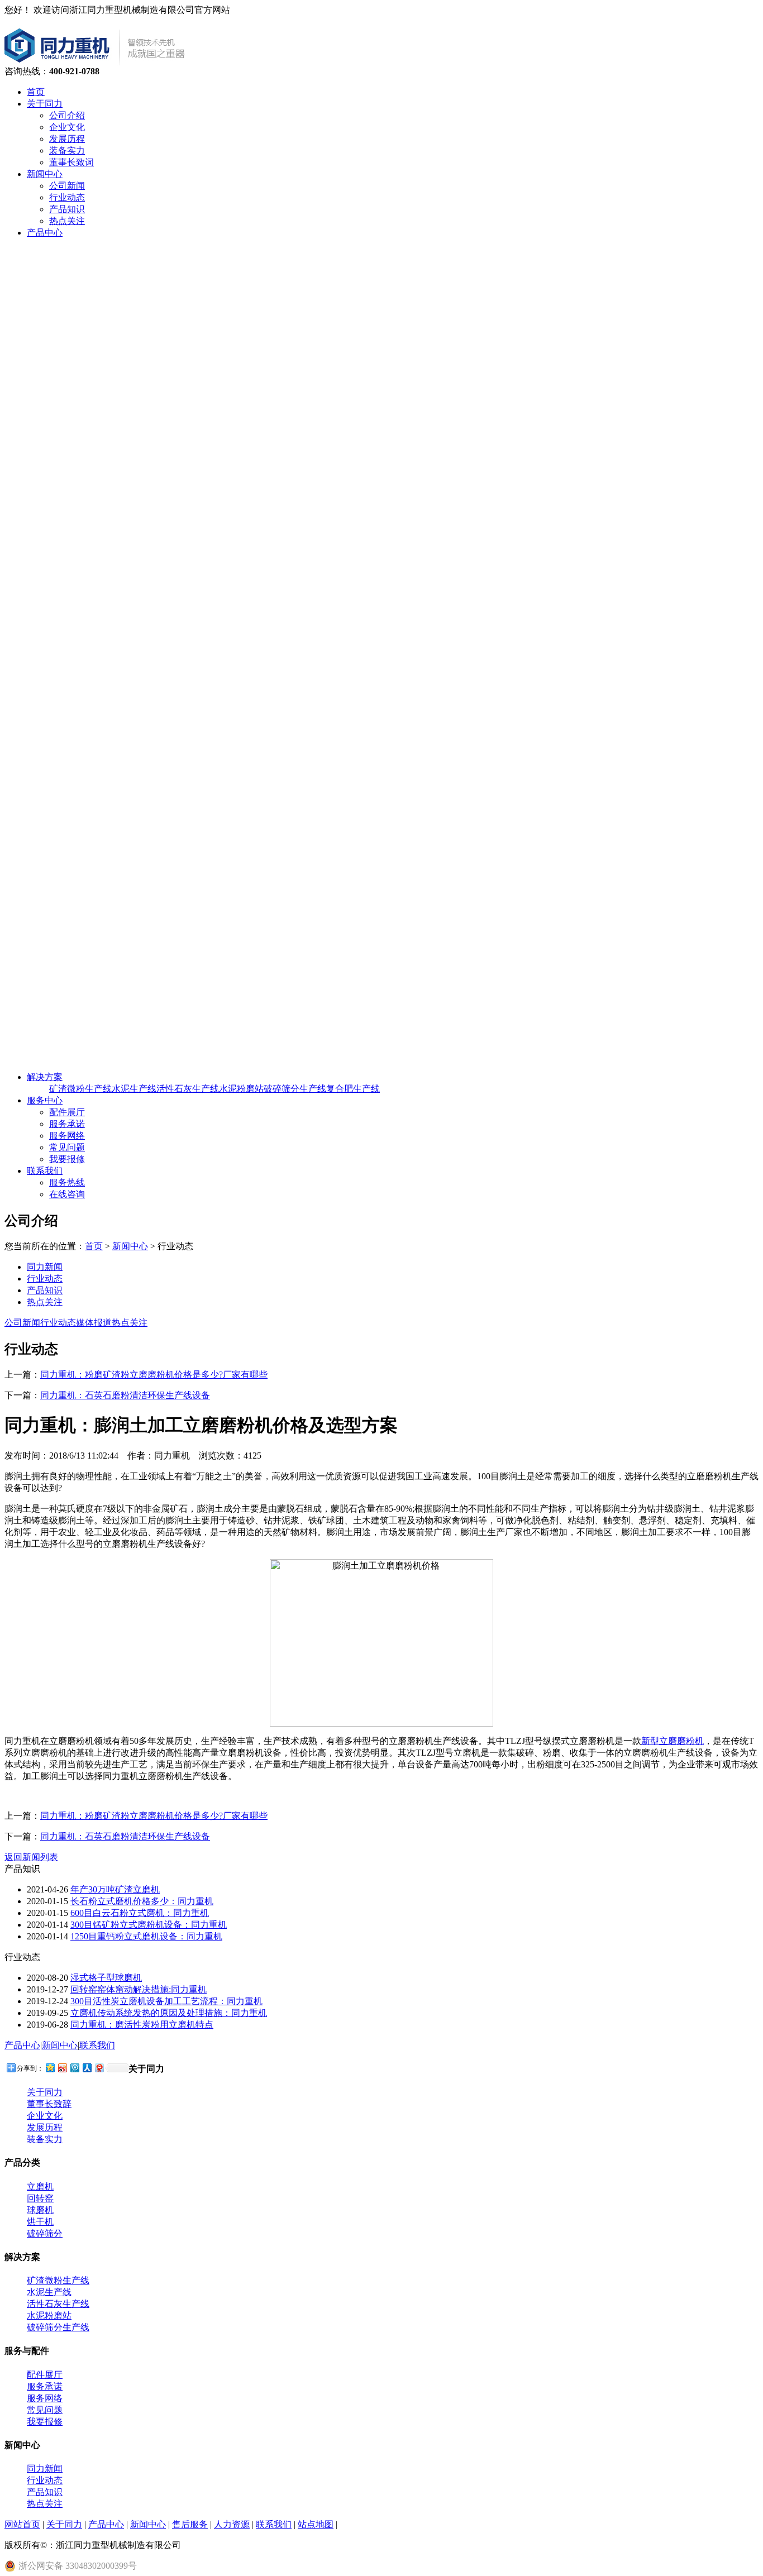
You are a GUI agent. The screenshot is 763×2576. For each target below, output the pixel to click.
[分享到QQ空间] (50, 2068)
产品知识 (67, 209)
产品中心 (45, 233)
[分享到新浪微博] (62, 2068)
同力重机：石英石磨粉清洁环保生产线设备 (125, 1395)
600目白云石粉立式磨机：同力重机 (140, 1913)
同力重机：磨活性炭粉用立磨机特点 (142, 2025)
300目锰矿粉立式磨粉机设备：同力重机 (149, 1925)
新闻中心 (45, 174)
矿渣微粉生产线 (80, 1089)
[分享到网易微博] (99, 2068)
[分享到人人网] (87, 2068)
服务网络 (67, 1136)
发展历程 (67, 139)
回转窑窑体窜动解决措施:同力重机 (139, 1989)
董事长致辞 (49, 2104)
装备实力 (67, 150)
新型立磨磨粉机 (673, 1741)
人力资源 (232, 2524)
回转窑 (40, 2198)
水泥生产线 (134, 1089)
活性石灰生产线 (188, 1089)
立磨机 (40, 2187)
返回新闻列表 (31, 1857)
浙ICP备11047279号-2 (230, 2545)
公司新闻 (67, 186)
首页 (36, 92)
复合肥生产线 (353, 1089)
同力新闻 (45, 1267)
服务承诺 (67, 1124)
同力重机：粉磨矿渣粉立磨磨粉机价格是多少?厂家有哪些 (154, 1375)
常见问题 (67, 1147)
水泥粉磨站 (241, 1089)
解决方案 (45, 1077)
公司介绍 (67, 115)
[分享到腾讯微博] (74, 2068)
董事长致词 (71, 162)
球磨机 (40, 2210)
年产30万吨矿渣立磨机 (115, 1889)
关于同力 (45, 104)
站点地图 (316, 2524)
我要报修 (67, 1159)
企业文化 (67, 127)
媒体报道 (94, 1323)
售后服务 (190, 2524)
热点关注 (67, 221)
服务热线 (67, 1182)
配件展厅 (67, 1112)
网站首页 (22, 2524)
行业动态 (67, 197)
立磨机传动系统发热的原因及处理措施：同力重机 (169, 2013)
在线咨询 (67, 1194)
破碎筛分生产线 (295, 1089)
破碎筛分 (45, 2233)
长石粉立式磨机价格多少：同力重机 (142, 1901)
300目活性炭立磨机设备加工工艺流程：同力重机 (166, 2001)
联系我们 (45, 1171)
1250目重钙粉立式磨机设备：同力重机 (146, 1936)
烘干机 (40, 2222)
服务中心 (45, 1100)
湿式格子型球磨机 (106, 1978)
